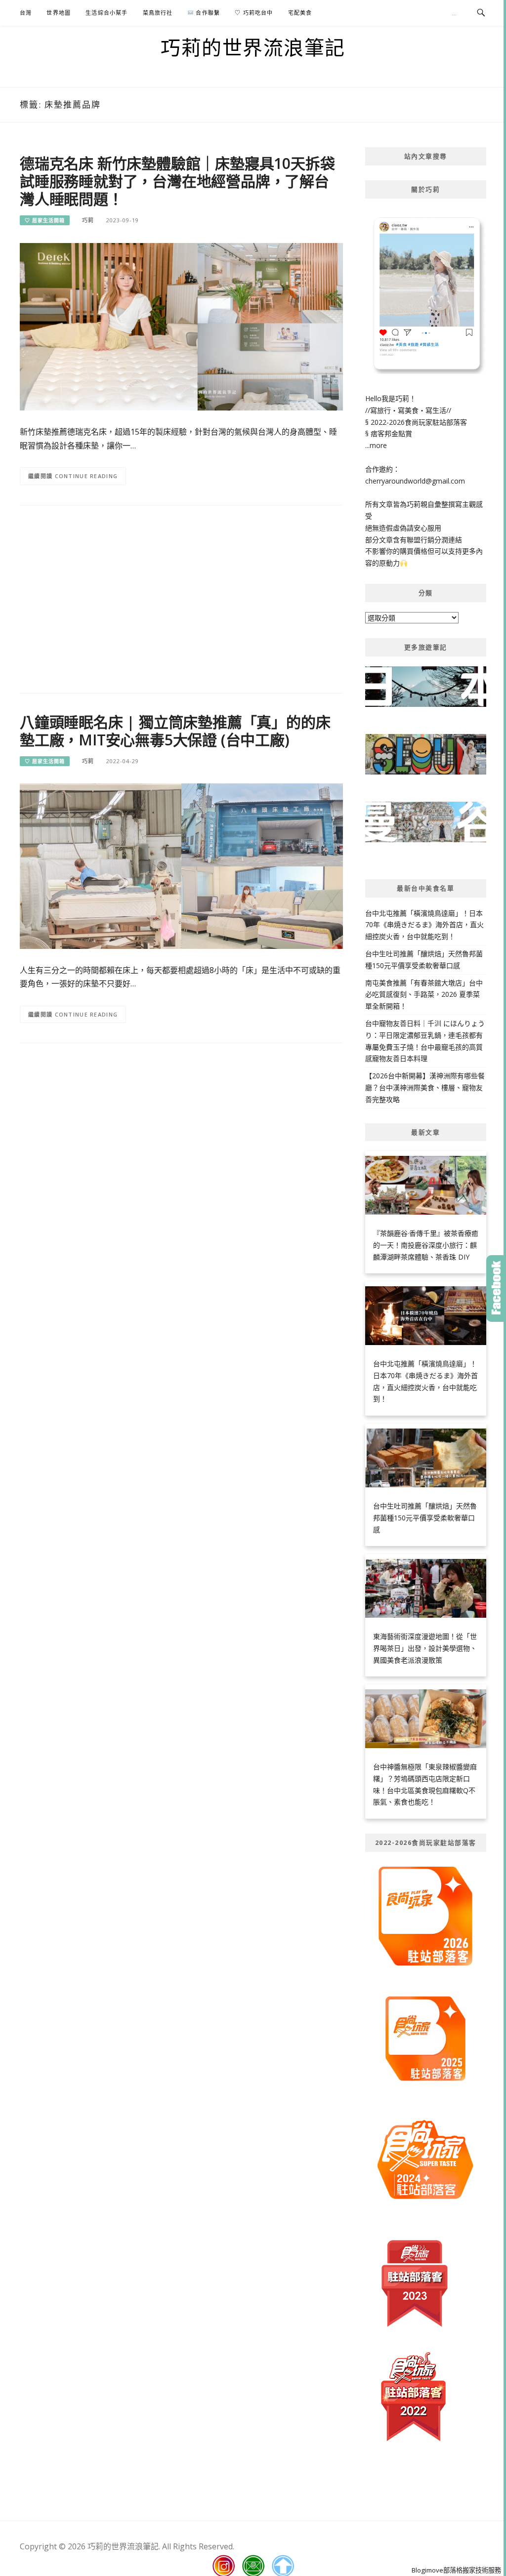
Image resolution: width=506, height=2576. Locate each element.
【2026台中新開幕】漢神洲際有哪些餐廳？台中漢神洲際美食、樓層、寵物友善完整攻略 (425, 1087)
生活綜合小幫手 (106, 13)
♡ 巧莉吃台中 (254, 13)
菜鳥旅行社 (158, 13)
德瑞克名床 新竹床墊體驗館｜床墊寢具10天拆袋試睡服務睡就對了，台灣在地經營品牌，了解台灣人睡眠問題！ (177, 181)
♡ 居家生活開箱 (45, 220)
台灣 (26, 13)
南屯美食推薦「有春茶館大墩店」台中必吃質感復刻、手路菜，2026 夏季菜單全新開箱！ (424, 995)
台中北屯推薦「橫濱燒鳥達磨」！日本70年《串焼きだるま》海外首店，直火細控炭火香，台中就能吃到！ (424, 925)
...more (376, 445)
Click (496, 1288)
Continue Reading (86, 476)
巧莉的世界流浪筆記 (253, 47)
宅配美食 (300, 13)
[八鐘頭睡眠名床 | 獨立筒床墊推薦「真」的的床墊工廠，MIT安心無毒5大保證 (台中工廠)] (181, 866)
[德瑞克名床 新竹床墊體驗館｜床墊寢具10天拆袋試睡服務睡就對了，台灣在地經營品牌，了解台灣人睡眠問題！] (181, 326)
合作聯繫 (207, 13)
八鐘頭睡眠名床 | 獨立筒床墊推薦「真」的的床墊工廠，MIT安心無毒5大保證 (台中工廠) (175, 731)
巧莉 (88, 220)
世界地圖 (59, 13)
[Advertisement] (181, 594)
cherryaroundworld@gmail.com (415, 481)
